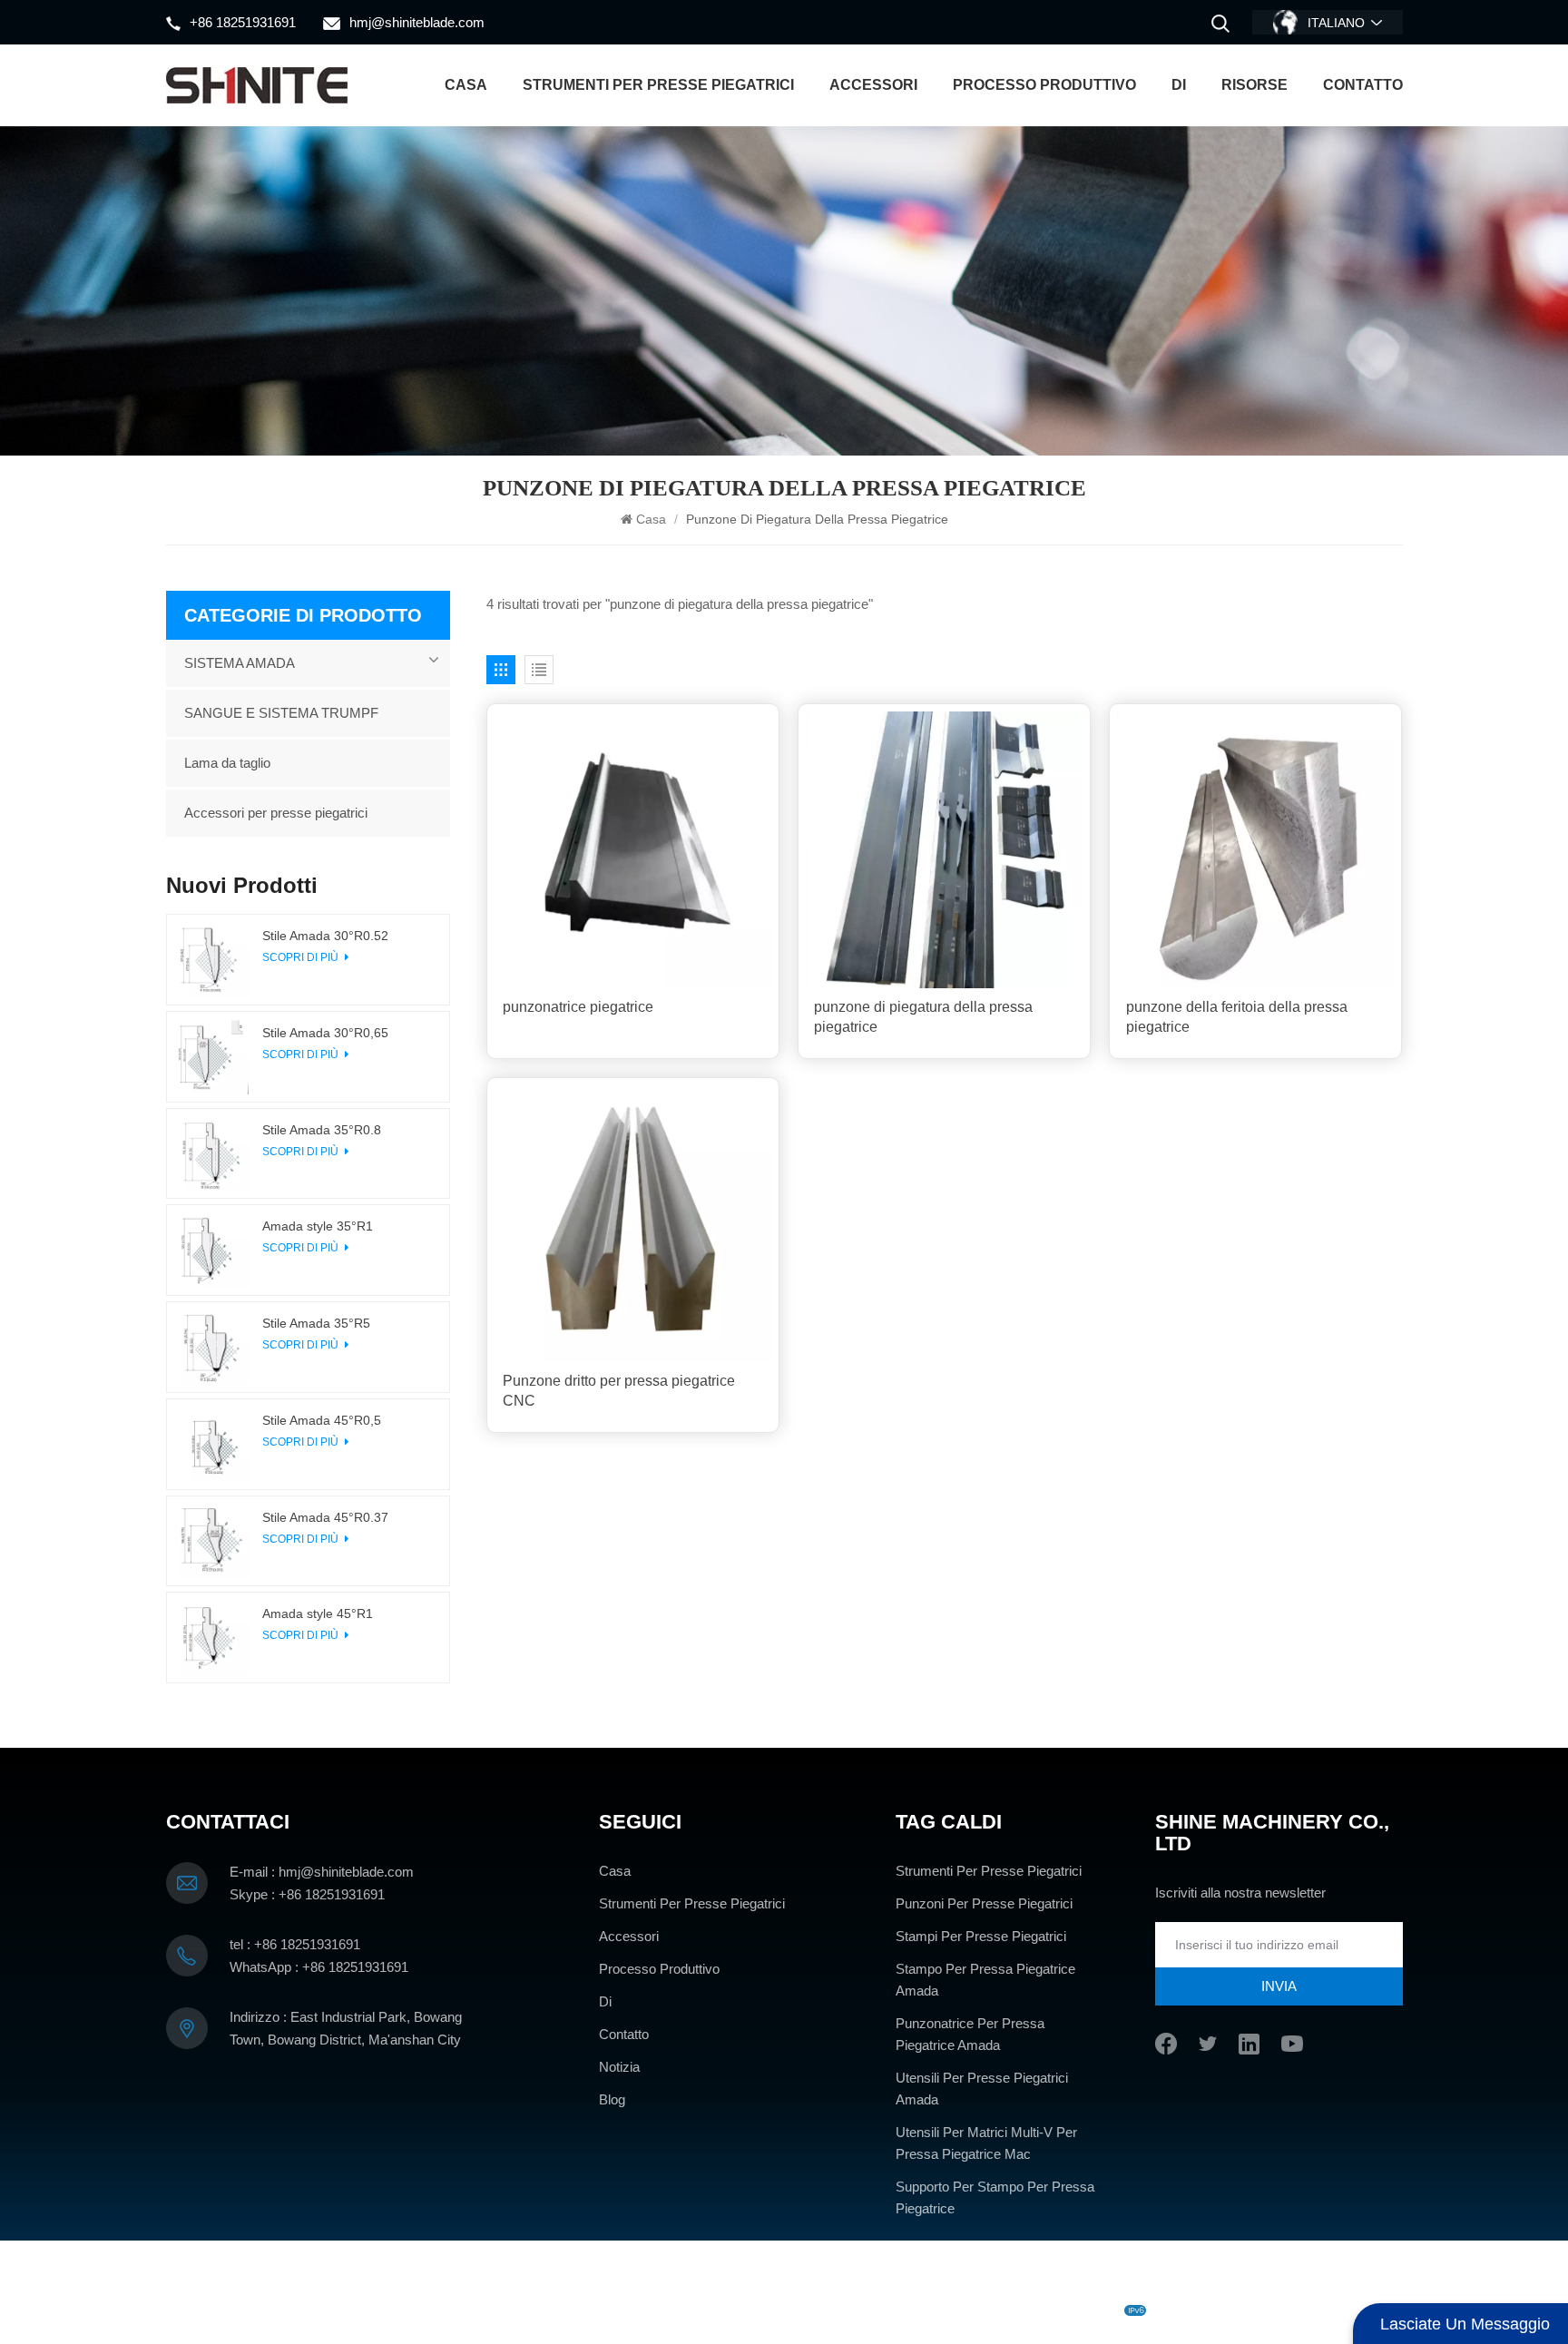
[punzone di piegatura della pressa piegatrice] (944, 850)
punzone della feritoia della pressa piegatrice (1237, 1017)
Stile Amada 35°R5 (316, 1323)
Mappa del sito (878, 2310)
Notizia (619, 2067)
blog (811, 2310)
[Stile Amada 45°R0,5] (212, 1444)
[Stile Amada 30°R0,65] (212, 1057)
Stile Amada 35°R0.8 (322, 1130)
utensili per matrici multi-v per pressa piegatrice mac (986, 2143)
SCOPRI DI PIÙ (302, 957)
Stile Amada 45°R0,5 (322, 1420)
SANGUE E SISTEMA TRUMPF (281, 713)
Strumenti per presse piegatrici (658, 85)
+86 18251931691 (243, 22)
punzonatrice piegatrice (578, 1007)
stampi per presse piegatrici (981, 1936)
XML (946, 2310)
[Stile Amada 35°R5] (212, 1347)
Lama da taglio (227, 763)
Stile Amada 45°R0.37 (325, 1517)
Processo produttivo (1044, 85)
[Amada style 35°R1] (212, 1250)
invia (1279, 1986)
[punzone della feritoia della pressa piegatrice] (1255, 850)
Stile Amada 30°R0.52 (325, 936)
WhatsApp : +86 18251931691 (319, 1967)
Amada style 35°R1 (318, 1226)
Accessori (873, 85)
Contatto (1363, 85)
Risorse (1254, 85)
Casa (466, 85)
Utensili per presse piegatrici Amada (982, 2089)
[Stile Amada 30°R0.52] (212, 960)
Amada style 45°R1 (318, 1613)
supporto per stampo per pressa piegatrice (995, 2197)
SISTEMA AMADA (240, 663)
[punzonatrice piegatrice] (633, 850)
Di (1179, 85)
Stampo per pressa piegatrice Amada (985, 1980)
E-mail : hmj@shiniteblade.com (322, 1872)
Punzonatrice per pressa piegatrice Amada (970, 2034)
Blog (612, 2099)
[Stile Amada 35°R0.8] (212, 1154)
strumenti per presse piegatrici (989, 1871)
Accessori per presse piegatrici (276, 813)
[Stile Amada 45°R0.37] (212, 1541)
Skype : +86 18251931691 (307, 1894)
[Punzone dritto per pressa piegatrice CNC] (633, 1224)
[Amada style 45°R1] (212, 1638)
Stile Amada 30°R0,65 (325, 1033)
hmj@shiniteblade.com (417, 22)
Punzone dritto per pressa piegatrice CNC (619, 1391)
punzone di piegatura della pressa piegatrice (923, 1017)
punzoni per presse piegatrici (984, 1903)
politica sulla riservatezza (1044, 2310)
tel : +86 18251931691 (295, 1944)
